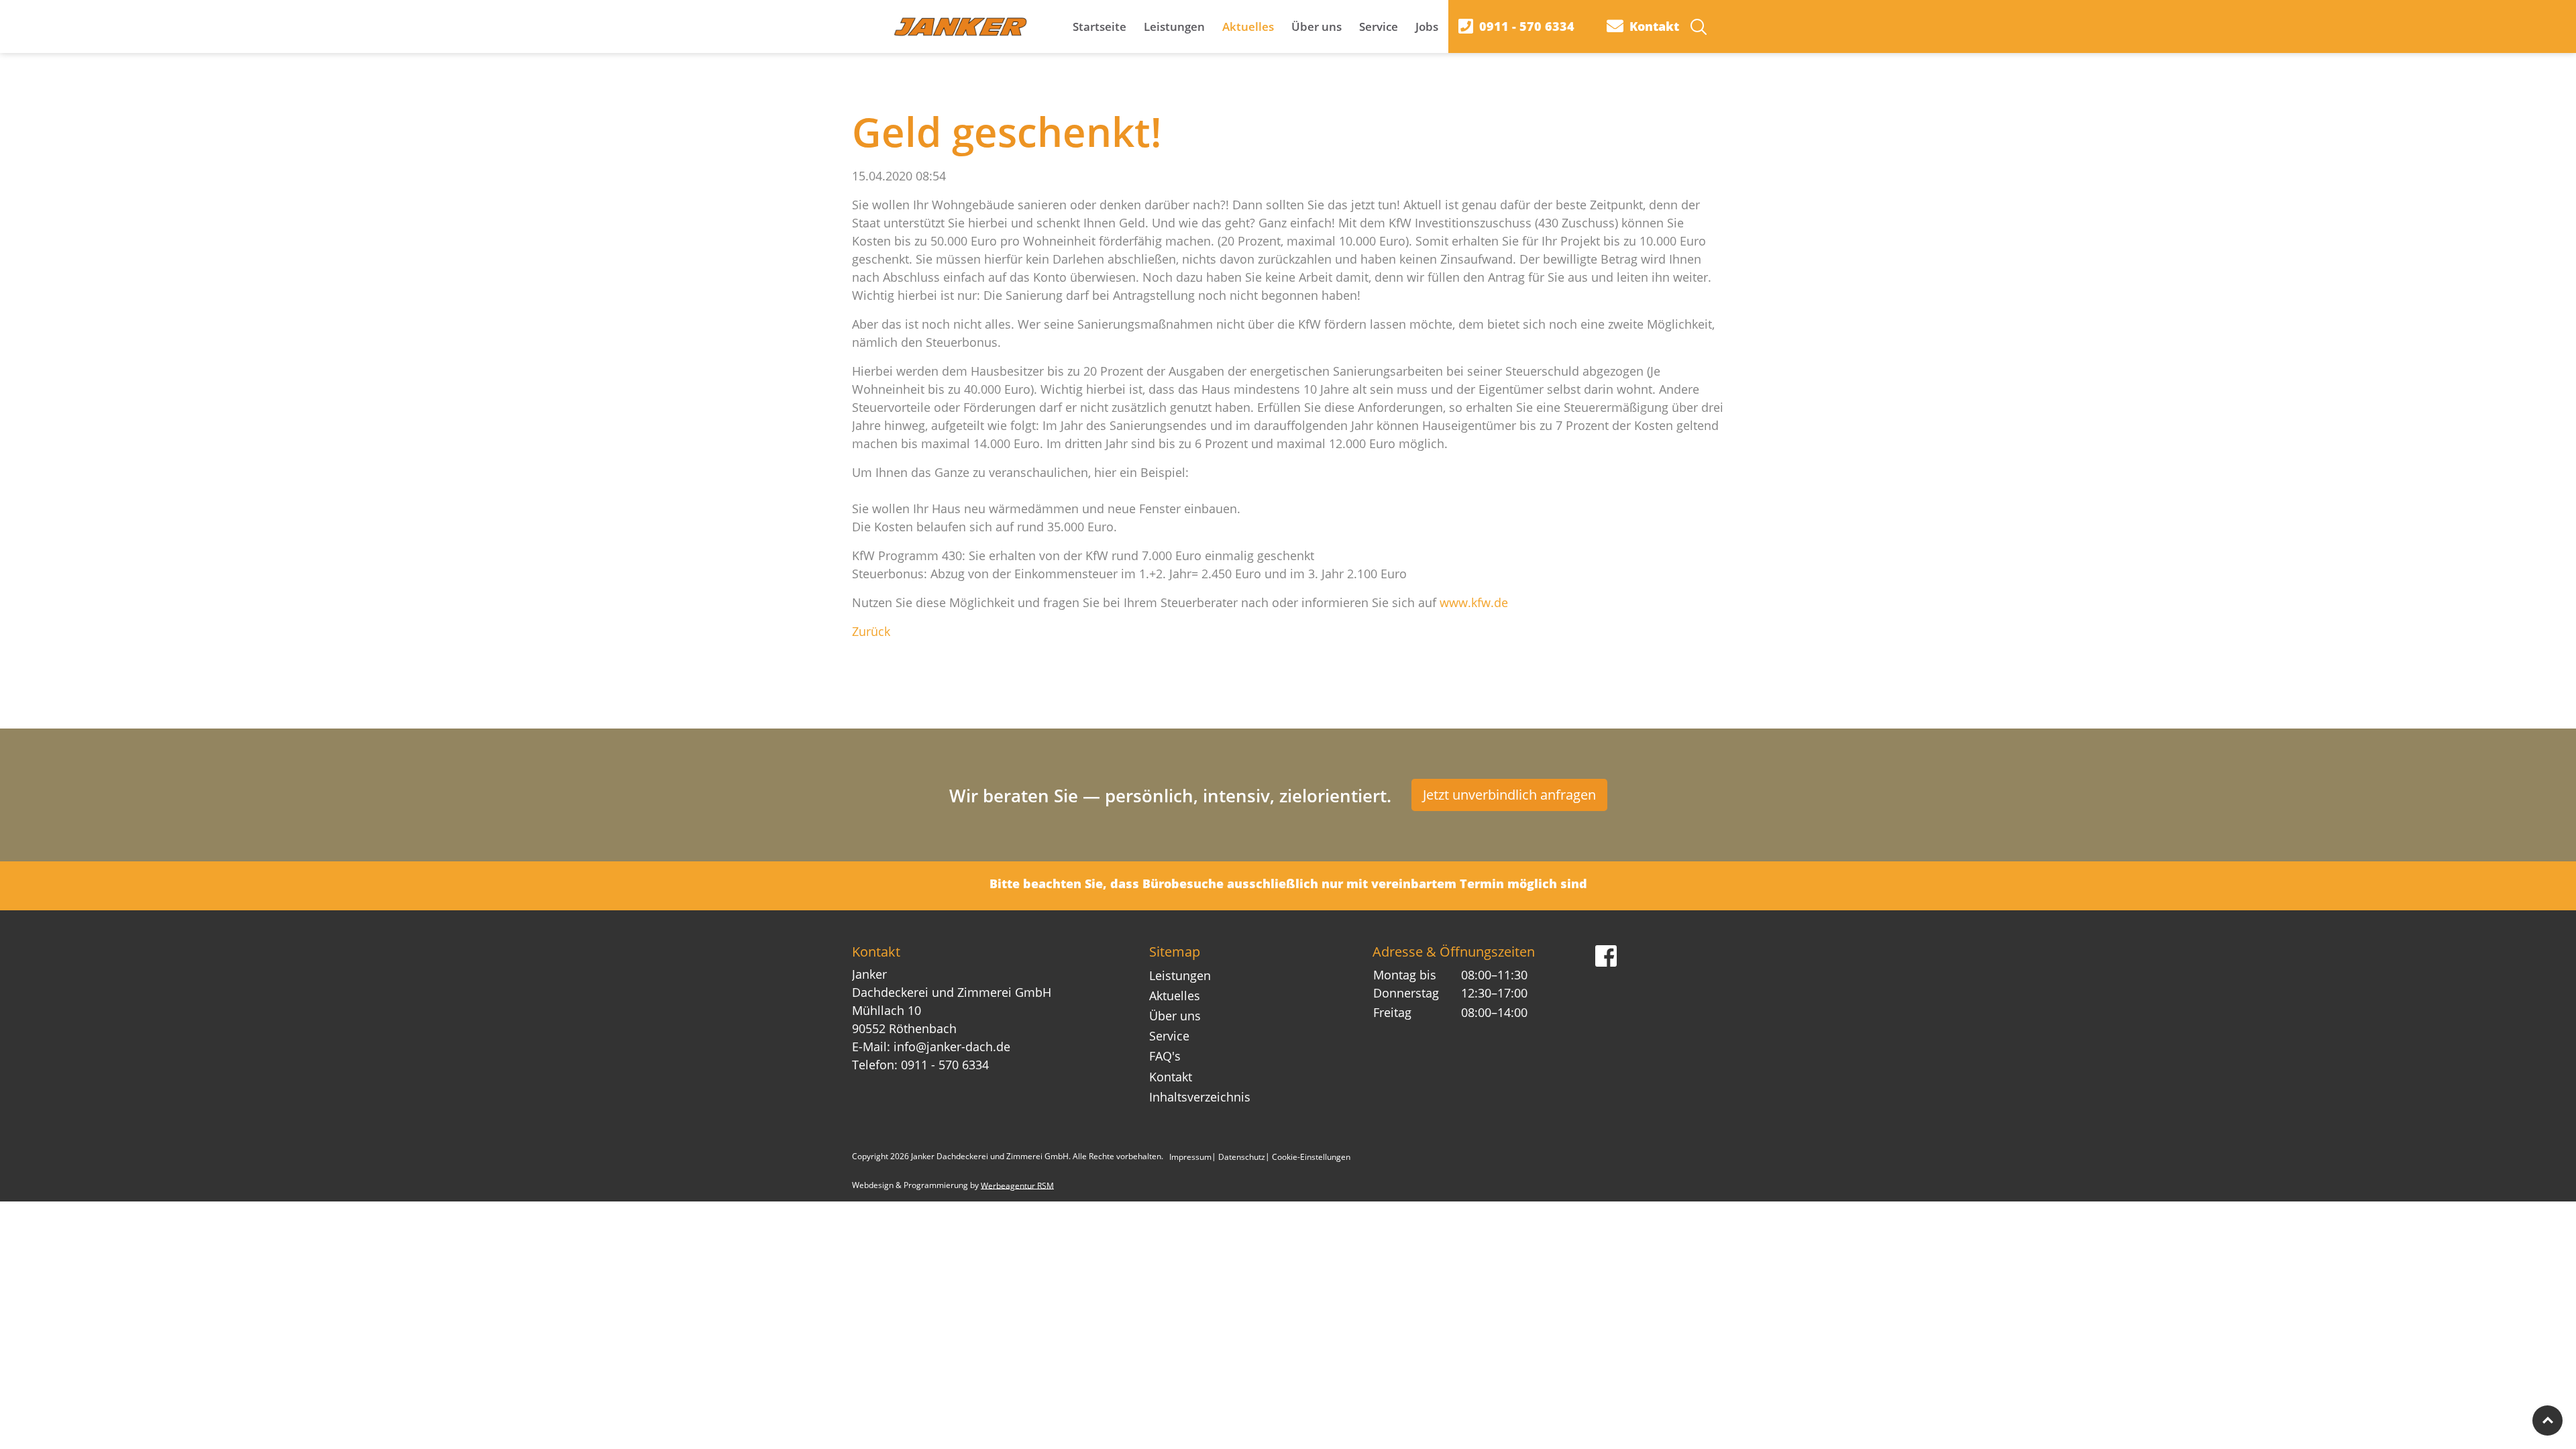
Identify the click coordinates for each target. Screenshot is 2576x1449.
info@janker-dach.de (952, 1046)
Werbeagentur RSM (1017, 1185)
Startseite (1099, 26)
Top (2547, 1420)
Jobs (1427, 26)
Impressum (1190, 1156)
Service (1379, 26)
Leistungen (1174, 26)
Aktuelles (1248, 26)
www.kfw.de (1474, 602)
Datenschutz (1242, 1156)
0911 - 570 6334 (945, 1065)
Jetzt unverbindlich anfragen (1509, 795)
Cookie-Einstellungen (1311, 1156)
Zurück (871, 631)
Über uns (1317, 26)
